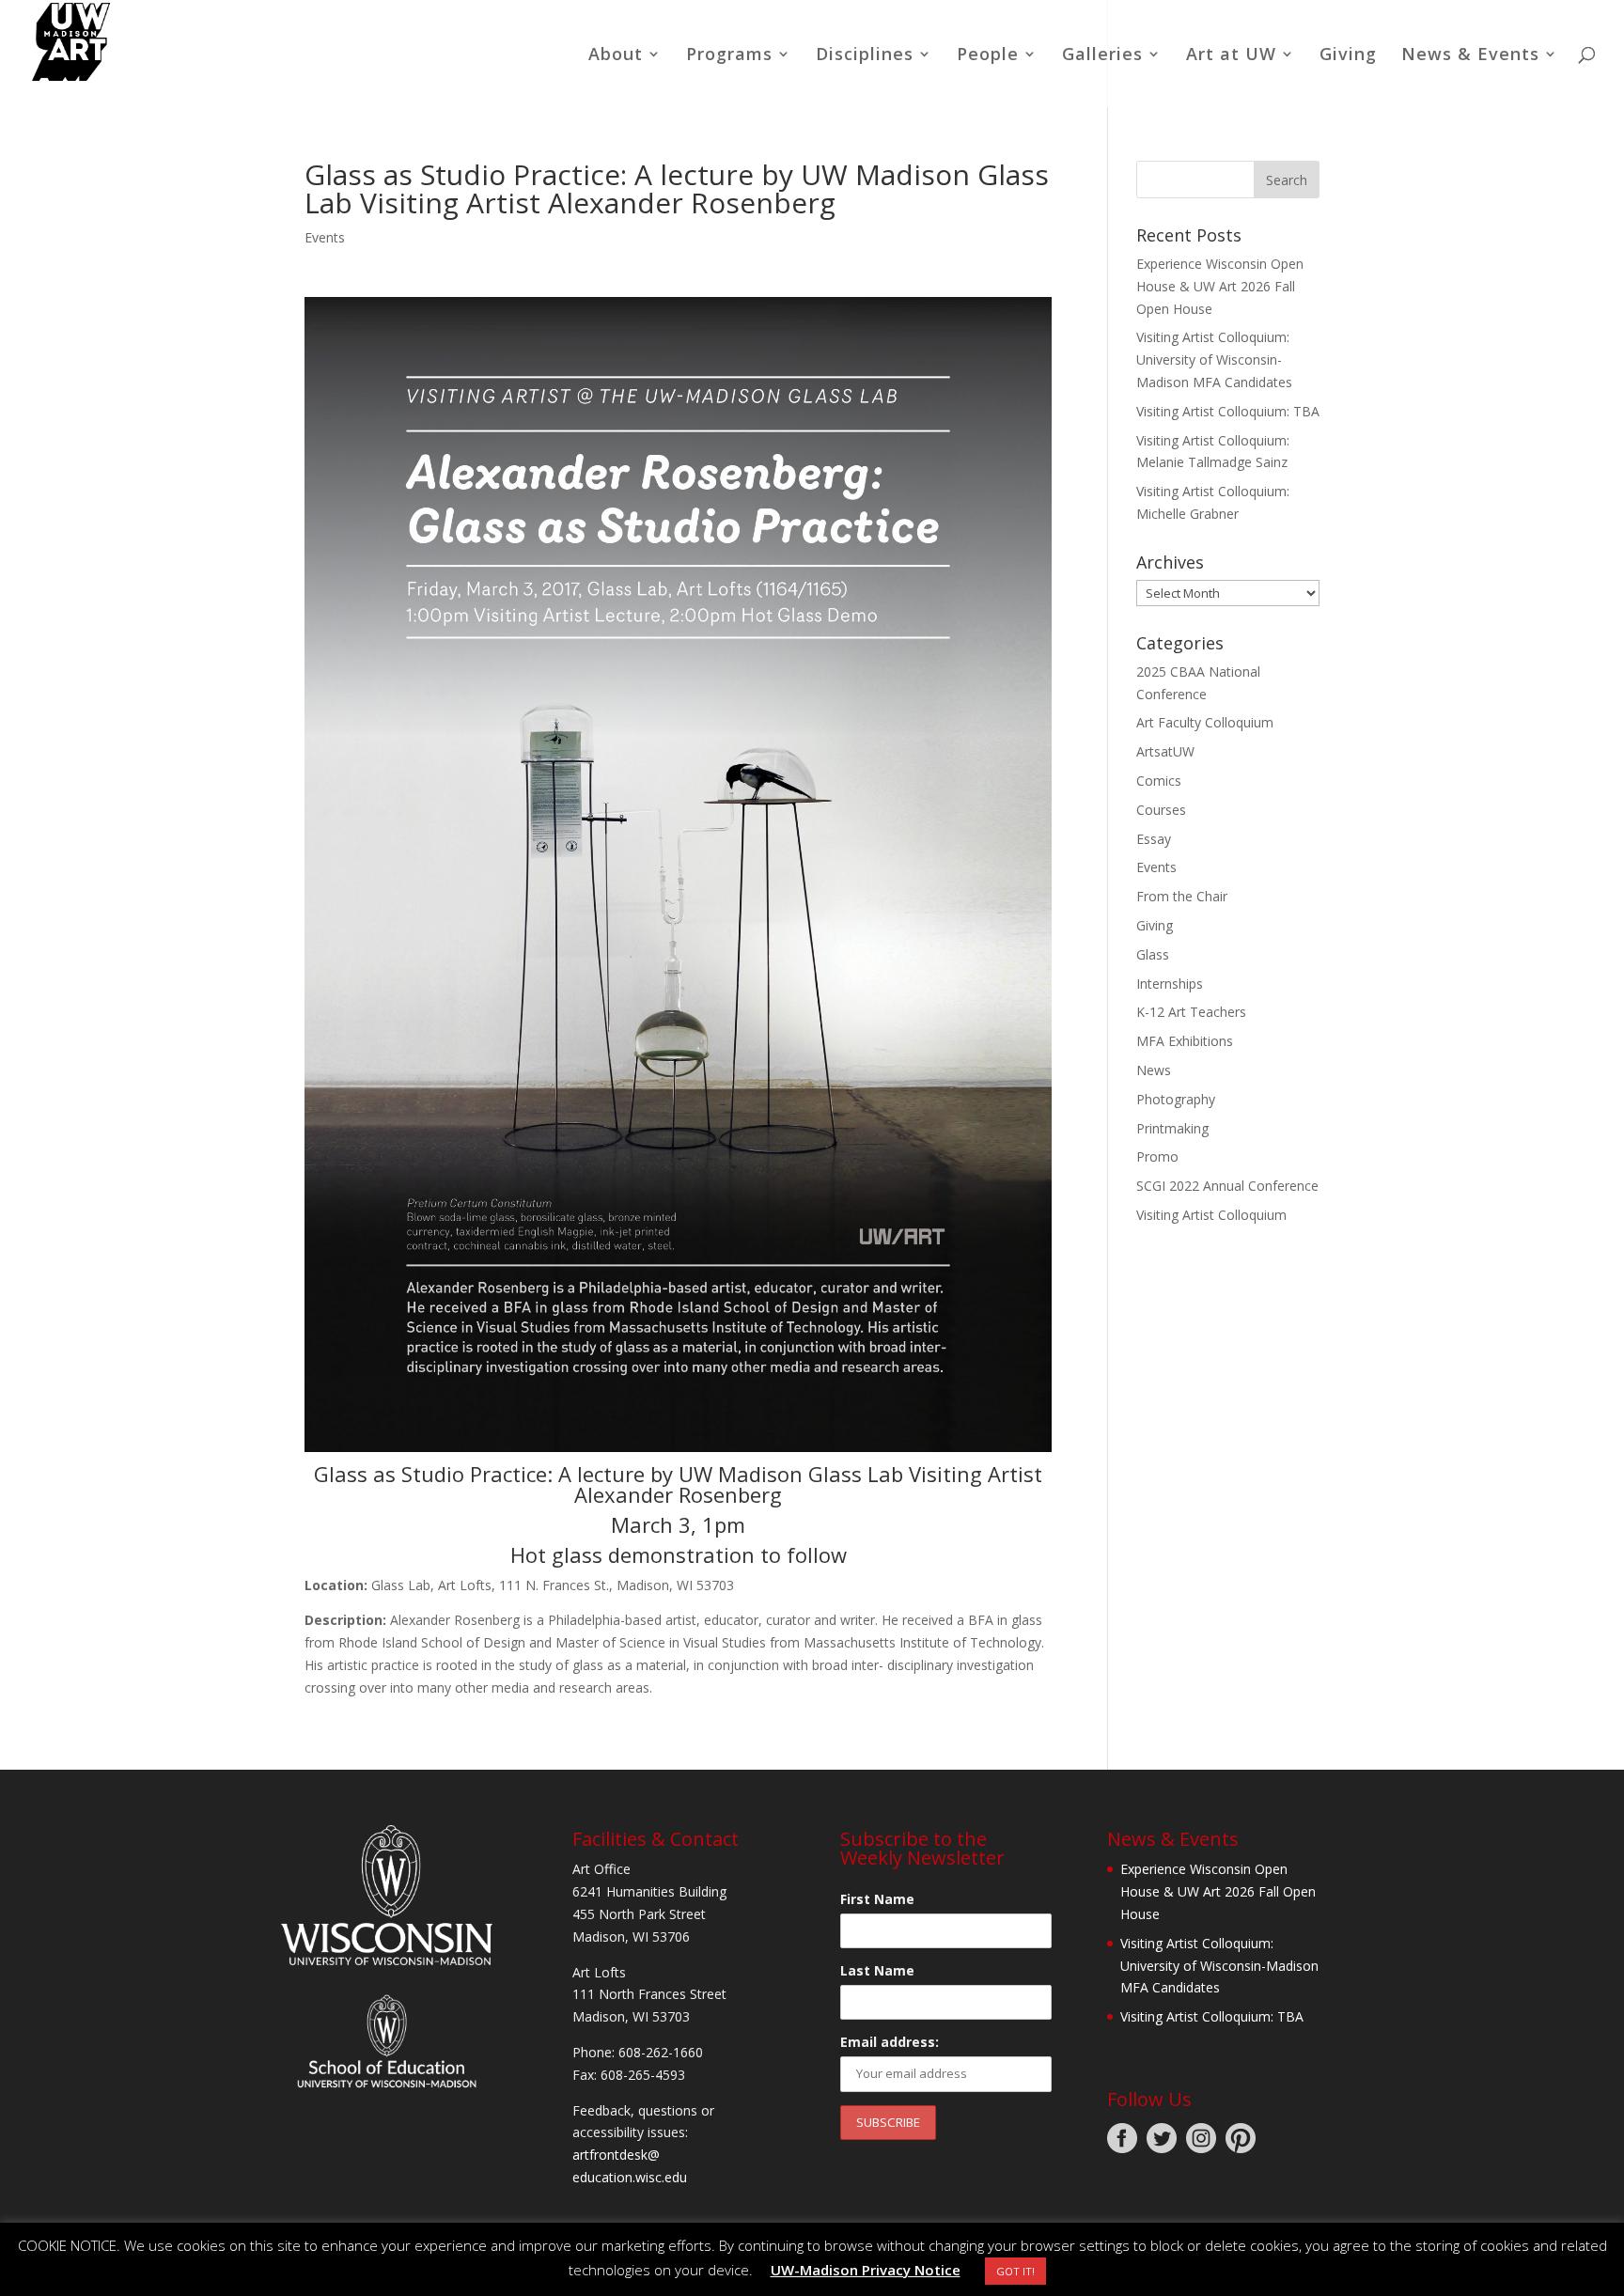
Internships (1170, 984)
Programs (729, 56)
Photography (1176, 1099)
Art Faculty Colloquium (1205, 722)
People (988, 56)
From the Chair (1182, 896)
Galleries (1102, 56)
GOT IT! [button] (1015, 2271)
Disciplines (865, 56)
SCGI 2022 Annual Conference (1227, 1186)
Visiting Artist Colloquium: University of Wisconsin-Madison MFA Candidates (1214, 359)
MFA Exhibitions (1185, 1041)
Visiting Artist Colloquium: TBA (1228, 411)
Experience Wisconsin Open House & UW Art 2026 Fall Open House (1220, 286)
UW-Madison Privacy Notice (866, 2270)
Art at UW (1231, 56)
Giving (1348, 56)
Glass (1153, 954)
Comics (1159, 781)
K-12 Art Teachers (1191, 1012)
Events (325, 237)
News (1154, 1070)
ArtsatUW (1165, 751)
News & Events (1470, 56)
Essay (1154, 839)
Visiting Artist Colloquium (1211, 1215)
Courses (1161, 810)
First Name (877, 1899)
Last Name (877, 1970)
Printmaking (1172, 1128)
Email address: (890, 2042)
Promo (1157, 1156)
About (616, 56)
